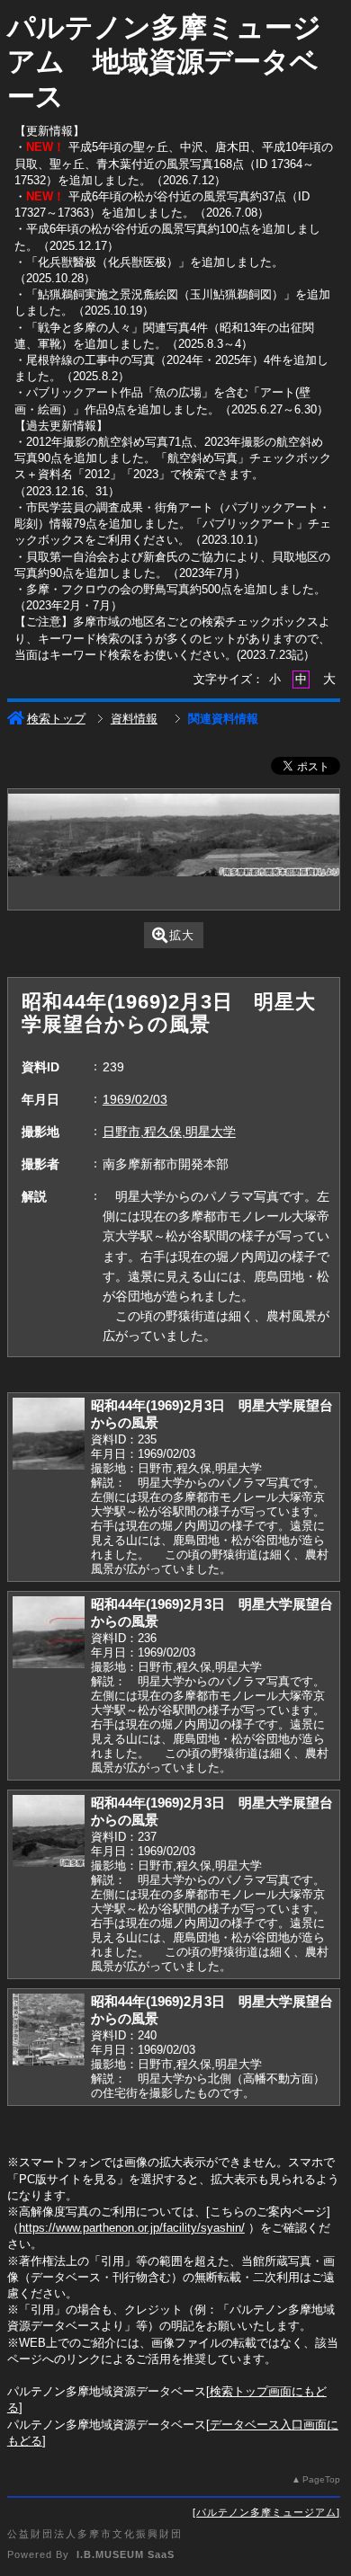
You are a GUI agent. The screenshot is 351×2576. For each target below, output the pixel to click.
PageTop (321, 2479)
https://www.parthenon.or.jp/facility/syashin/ (132, 2228)
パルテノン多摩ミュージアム (266, 2512)
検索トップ (56, 719)
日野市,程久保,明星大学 (169, 1132)
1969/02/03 (135, 1099)
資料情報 (134, 719)
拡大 (182, 935)
